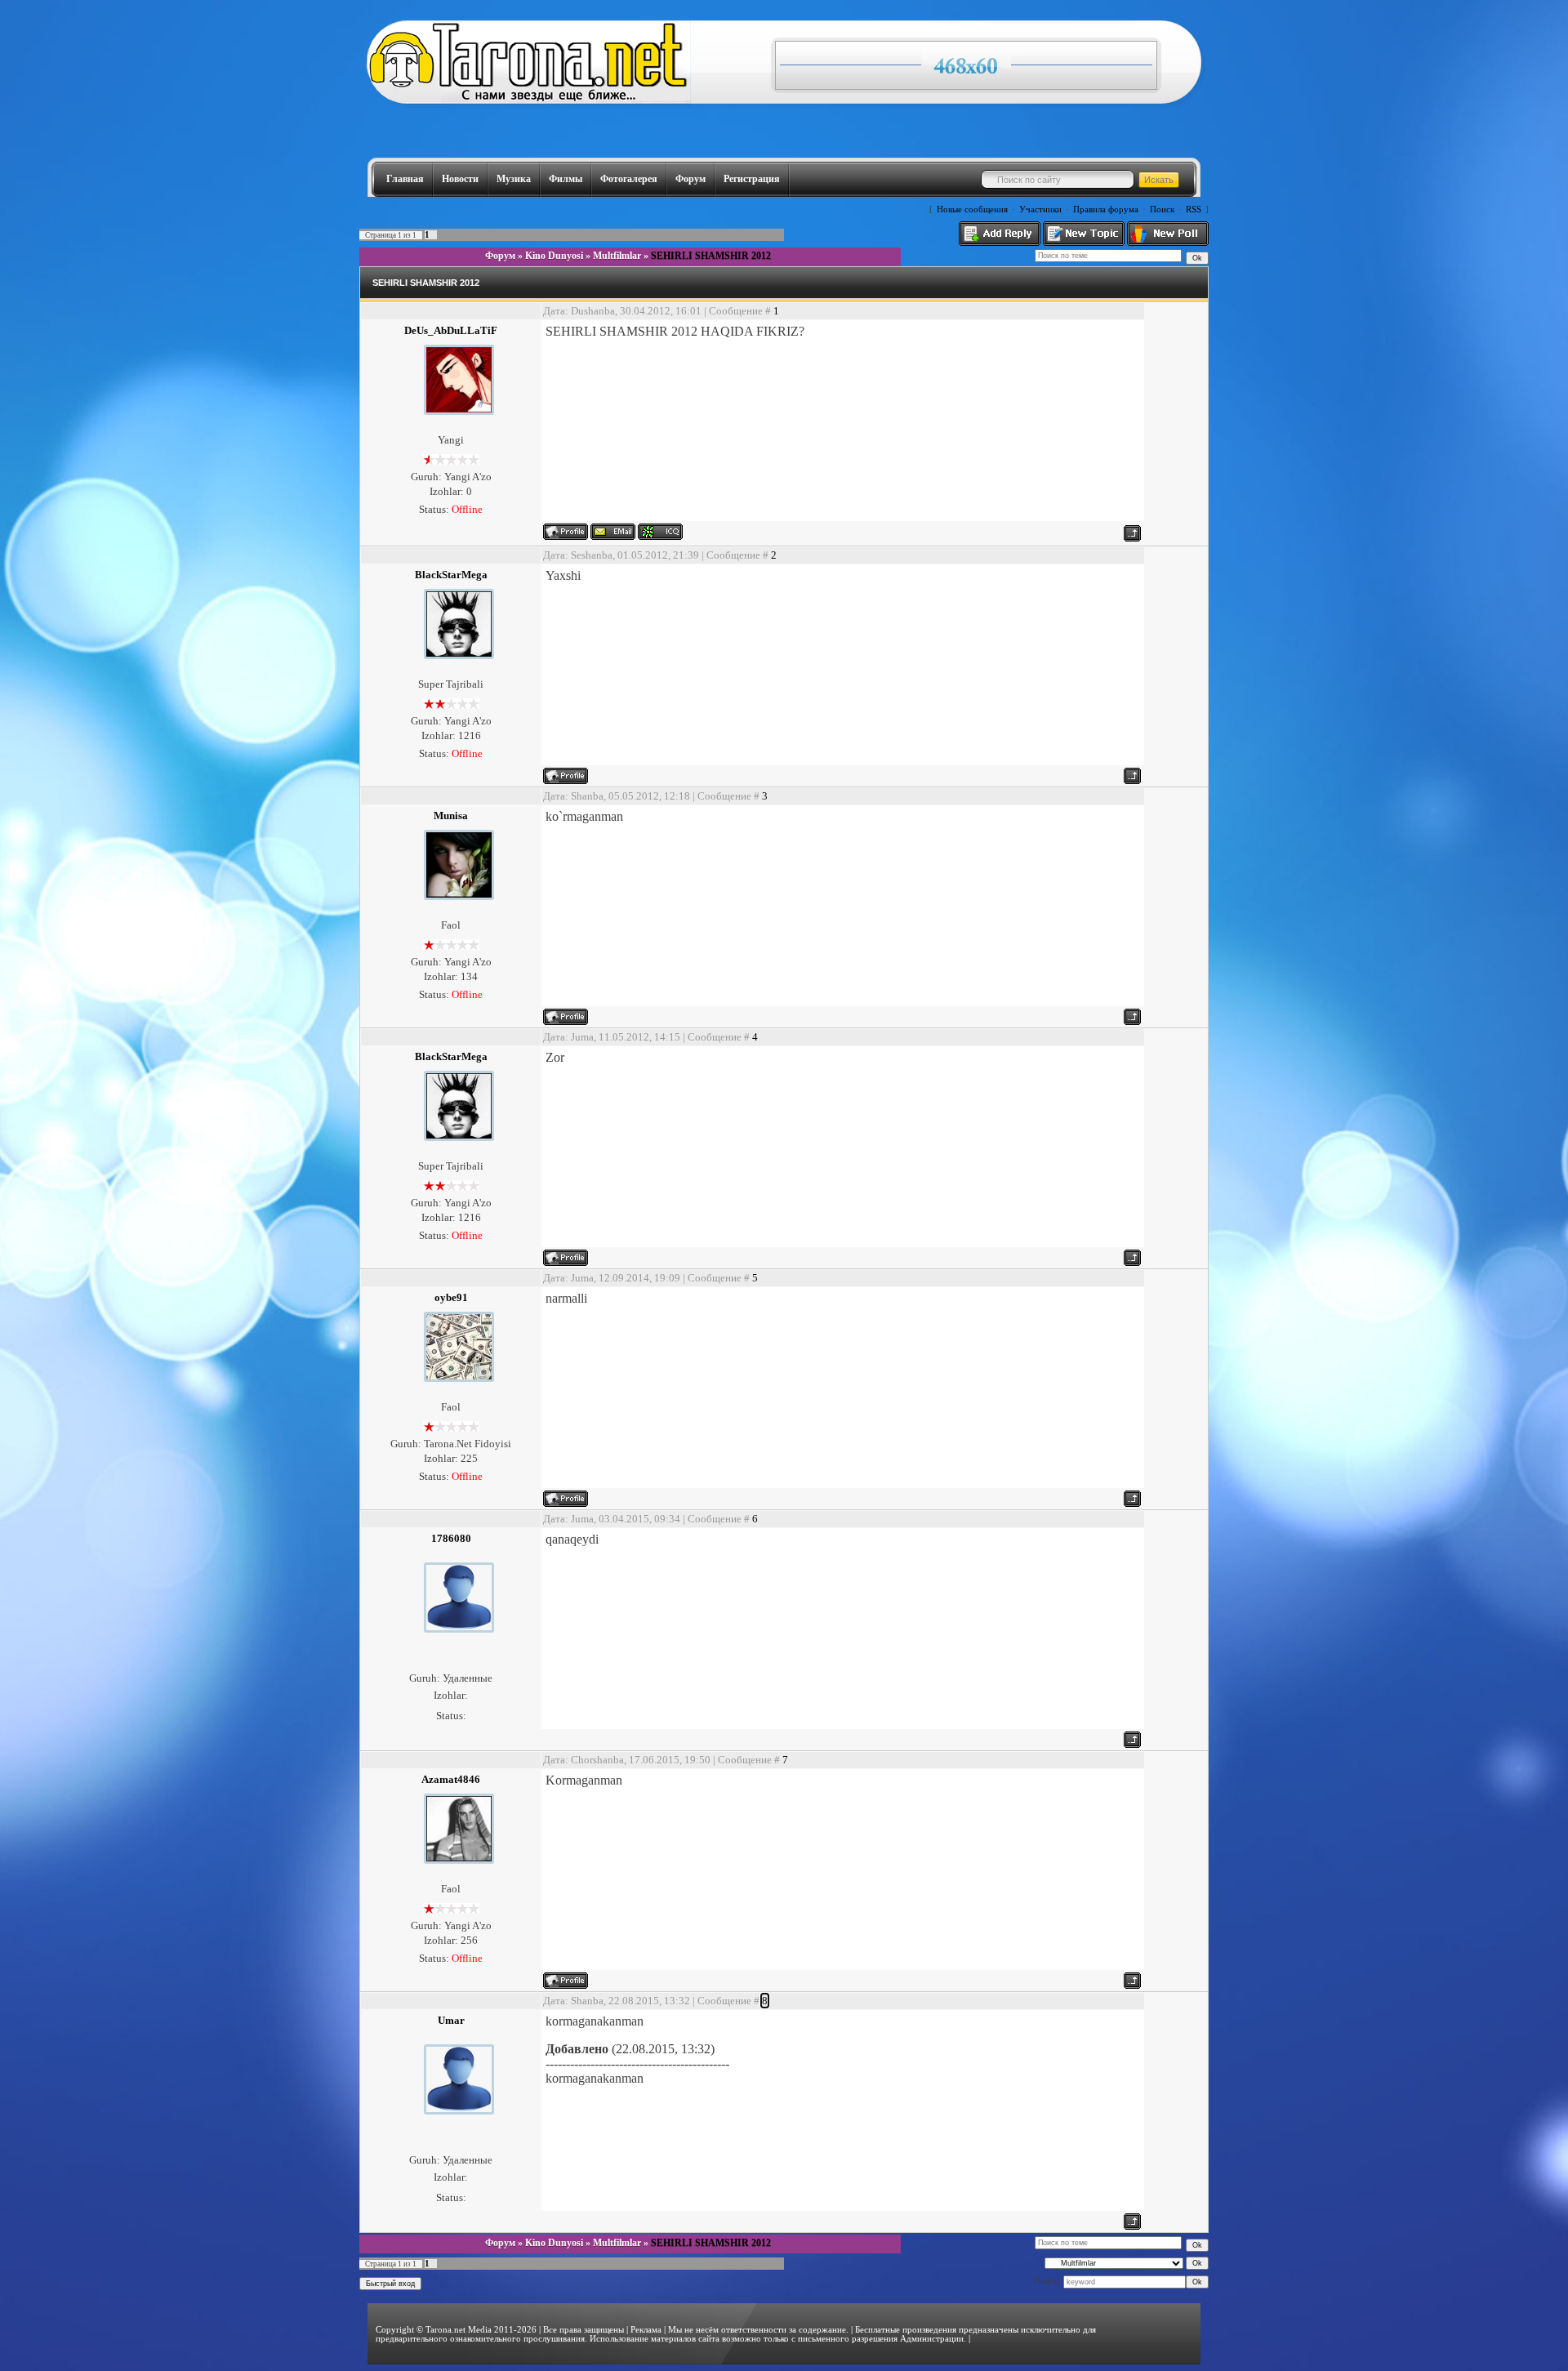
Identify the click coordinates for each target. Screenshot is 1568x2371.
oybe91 (451, 1297)
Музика (514, 179)
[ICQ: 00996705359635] (660, 532)
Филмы (566, 179)
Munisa (451, 816)
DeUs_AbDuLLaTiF (451, 330)
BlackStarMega (451, 575)
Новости (460, 179)
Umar (451, 2020)
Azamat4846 (451, 1779)
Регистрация (752, 179)
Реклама (646, 2330)
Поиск (1162, 209)
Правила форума (1106, 209)
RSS (1194, 209)
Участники (1040, 209)
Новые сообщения (972, 209)
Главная (405, 179)
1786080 (451, 1538)
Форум (690, 179)
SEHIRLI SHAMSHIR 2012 (711, 256)
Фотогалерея (629, 179)
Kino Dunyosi (554, 256)
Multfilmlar (617, 256)
